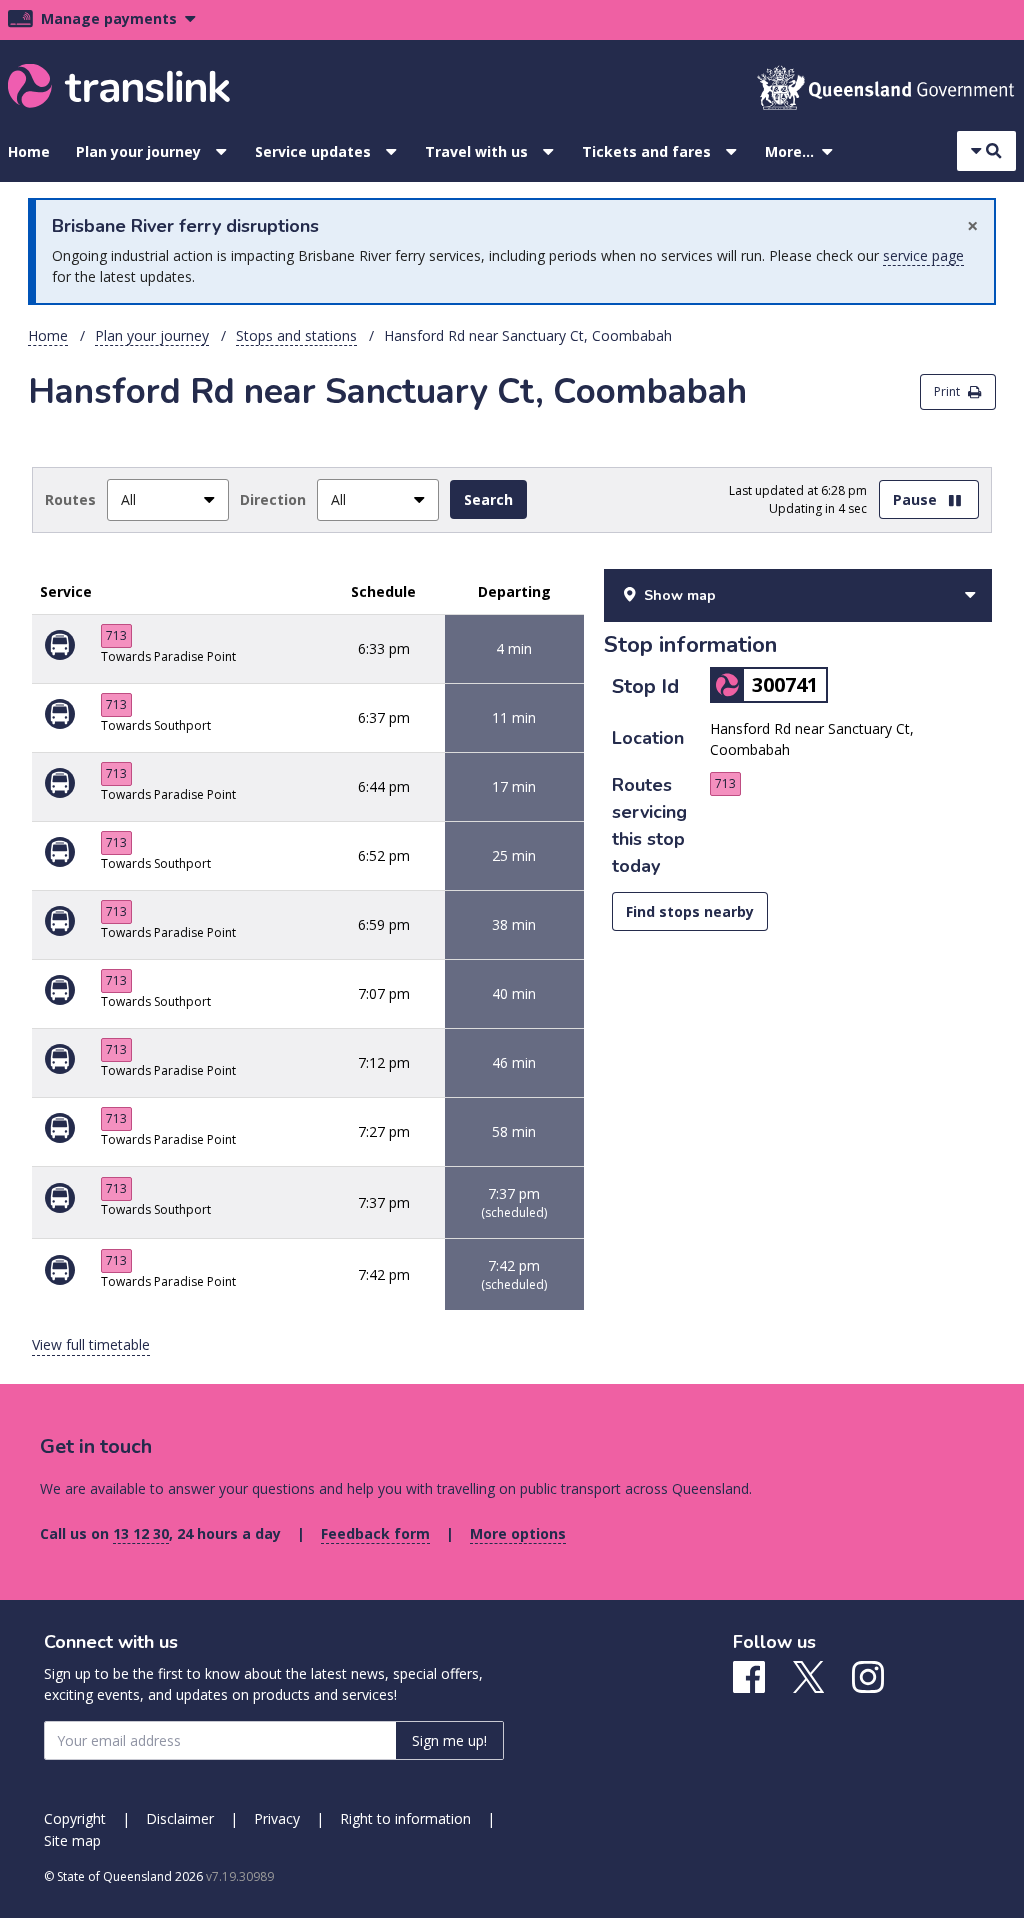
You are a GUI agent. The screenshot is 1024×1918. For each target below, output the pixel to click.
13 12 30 (141, 1533)
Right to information (405, 1818)
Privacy (277, 1818)
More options (518, 1533)
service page (923, 255)
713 (116, 635)
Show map (680, 595)
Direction (273, 499)
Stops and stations (296, 335)
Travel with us (476, 151)
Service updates (313, 151)
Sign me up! (449, 1740)
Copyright (75, 1818)
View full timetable (91, 1344)
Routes (70, 499)
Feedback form (375, 1533)
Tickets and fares (646, 151)
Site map (72, 1840)
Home (29, 151)
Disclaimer (180, 1818)
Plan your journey (138, 151)
